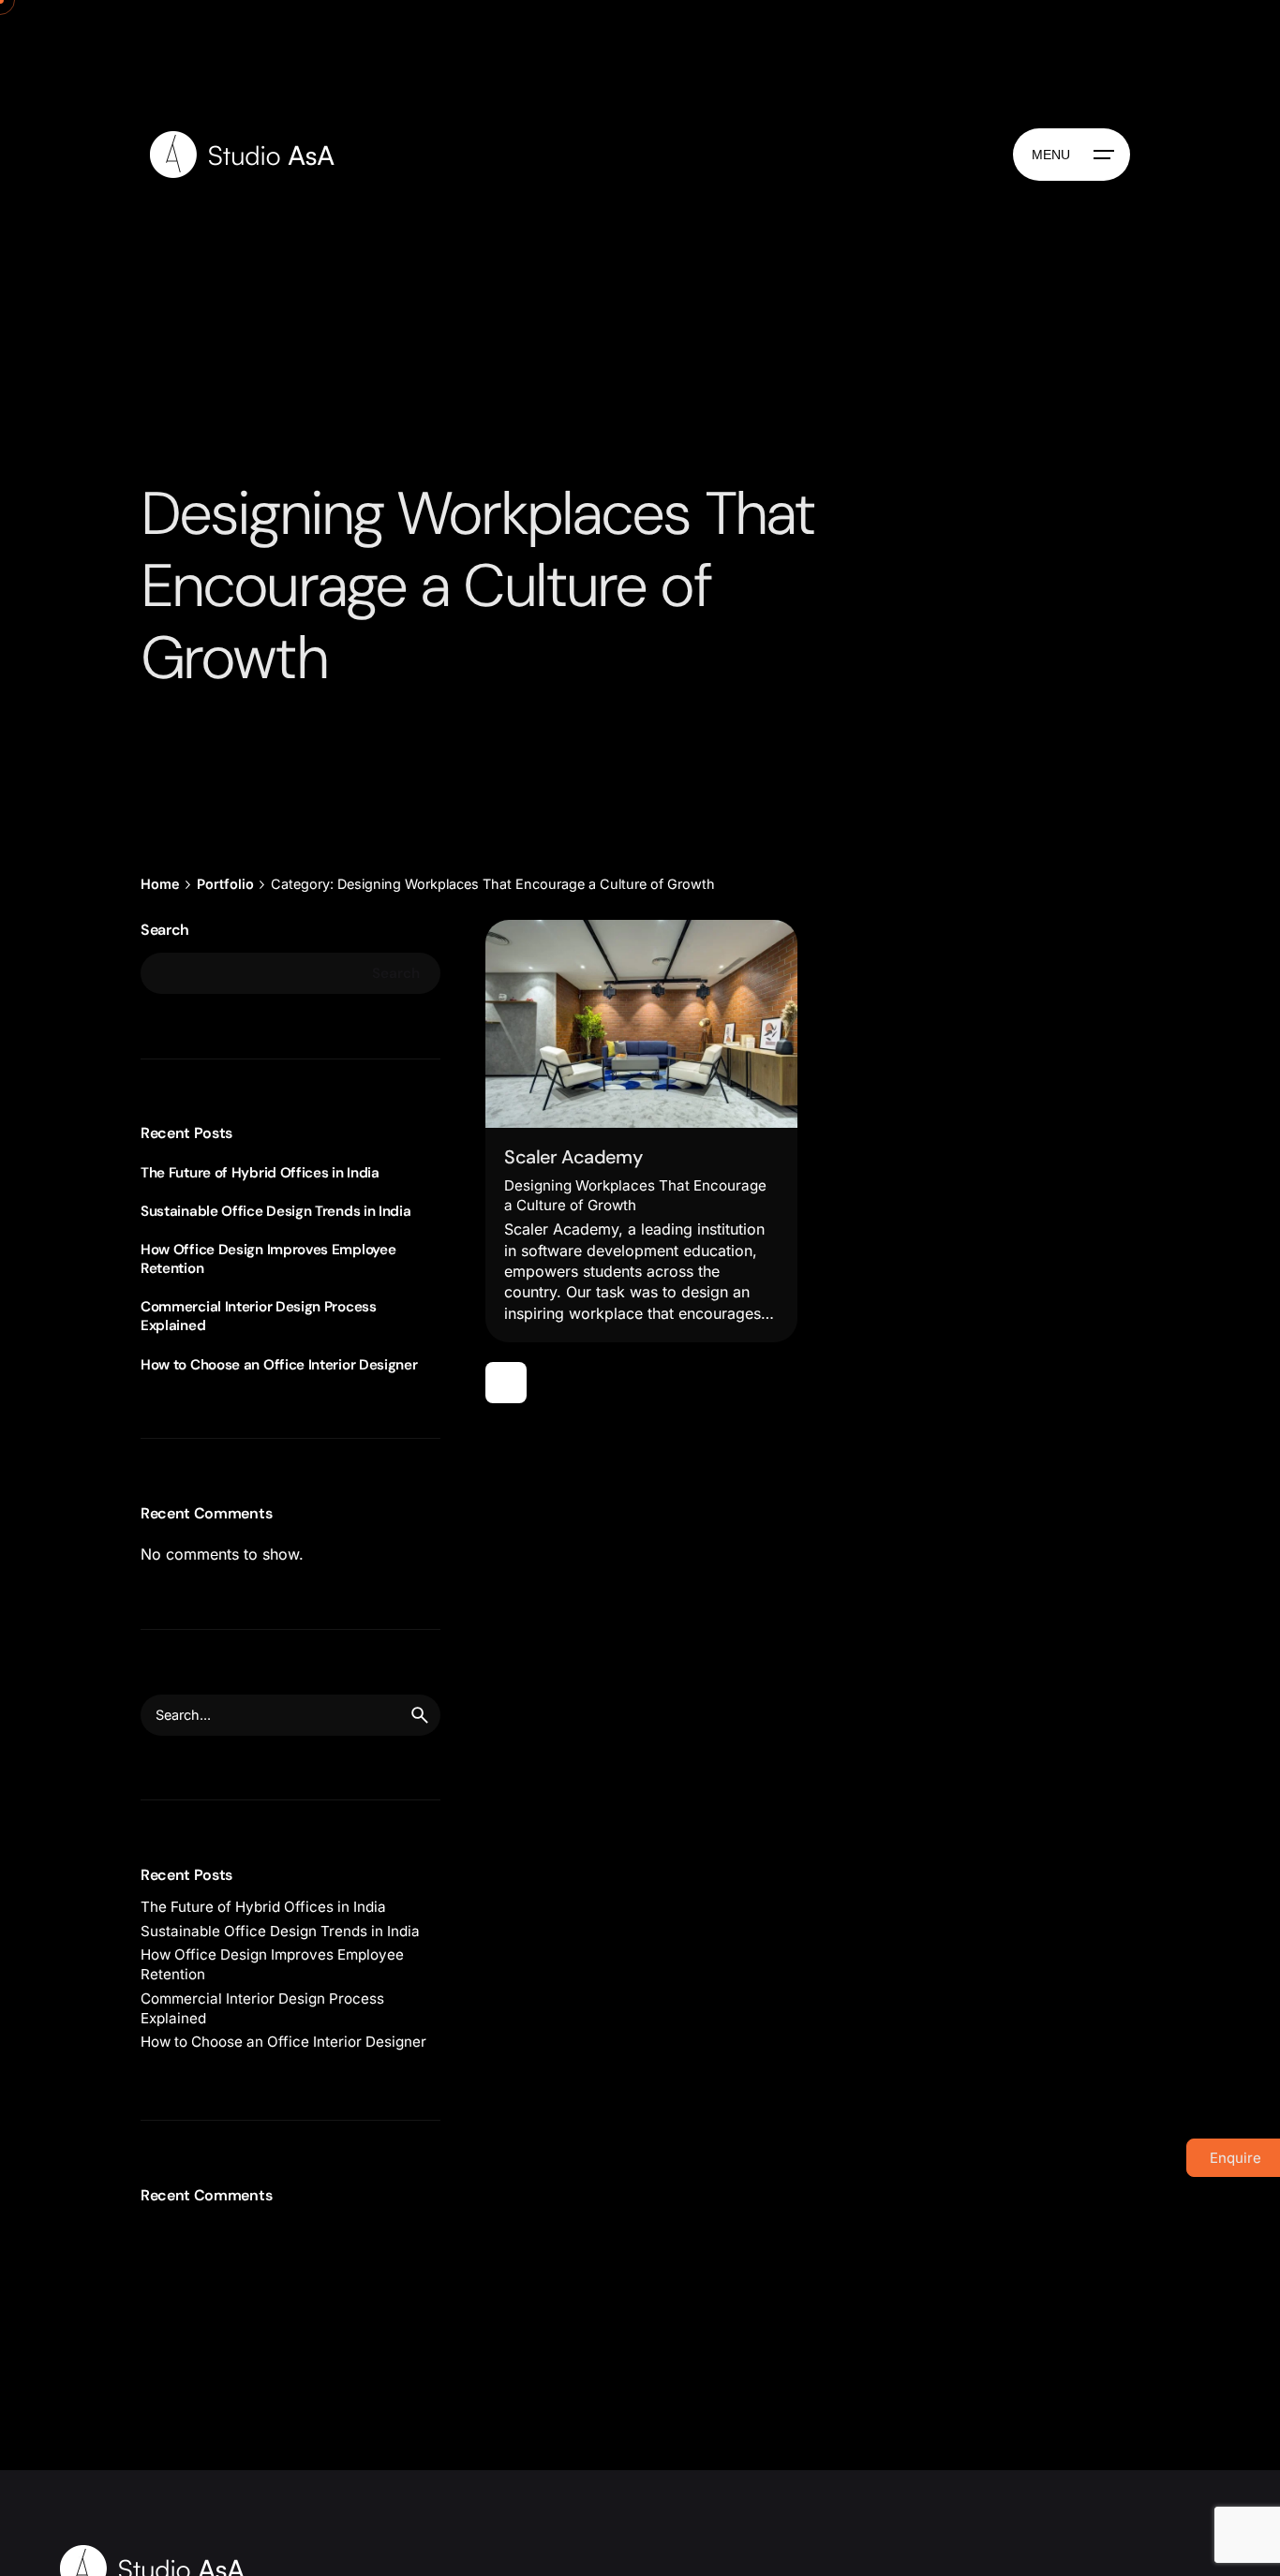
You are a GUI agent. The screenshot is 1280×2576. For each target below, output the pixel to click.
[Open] (530, 960)
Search (165, 930)
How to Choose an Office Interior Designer (279, 1365)
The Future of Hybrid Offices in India (260, 1173)
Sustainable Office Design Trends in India (276, 1211)
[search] (420, 1715)
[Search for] (290, 1715)
